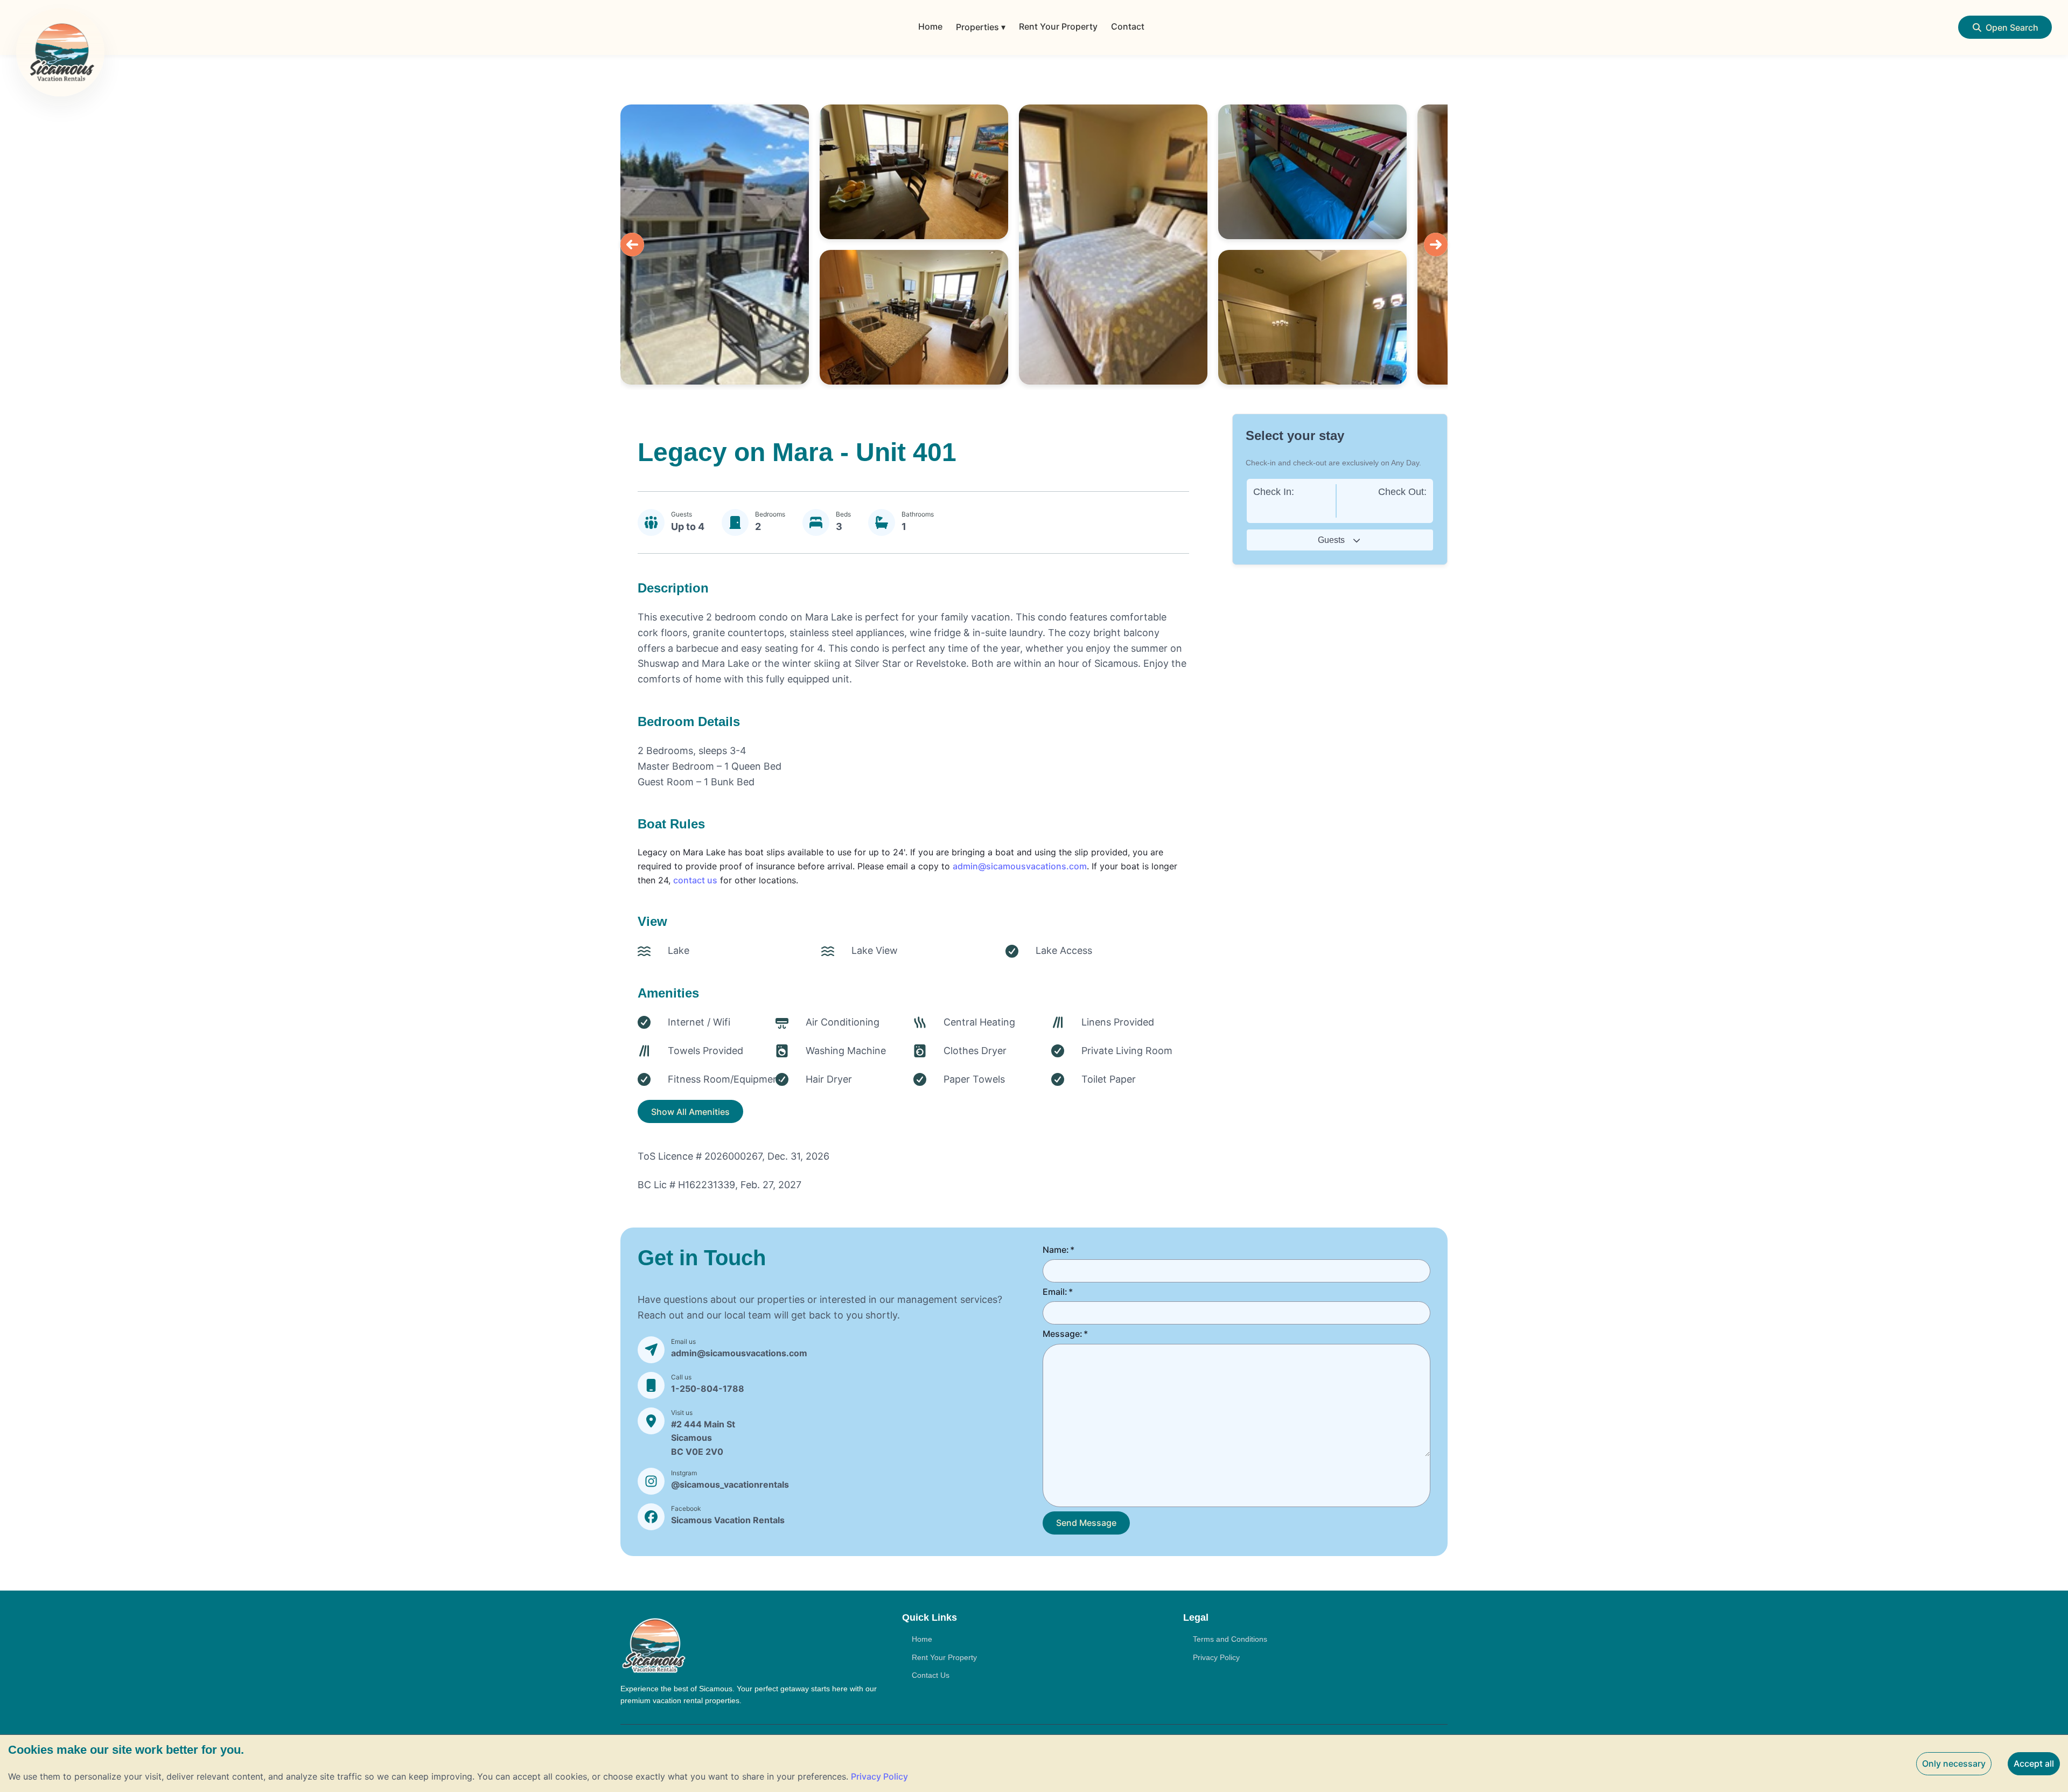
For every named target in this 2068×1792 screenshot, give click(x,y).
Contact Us (931, 1675)
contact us (695, 880)
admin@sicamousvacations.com (1020, 866)
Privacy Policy (1216, 1657)
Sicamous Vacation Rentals (728, 1520)
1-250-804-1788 (708, 1389)
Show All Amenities (690, 1112)
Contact (1128, 26)
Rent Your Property (1058, 26)
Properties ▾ (981, 27)
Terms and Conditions (1230, 1639)
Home (930, 26)
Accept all (2034, 1763)
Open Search (2012, 27)
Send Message (1086, 1523)
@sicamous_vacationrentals (730, 1484)
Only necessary (1954, 1763)
